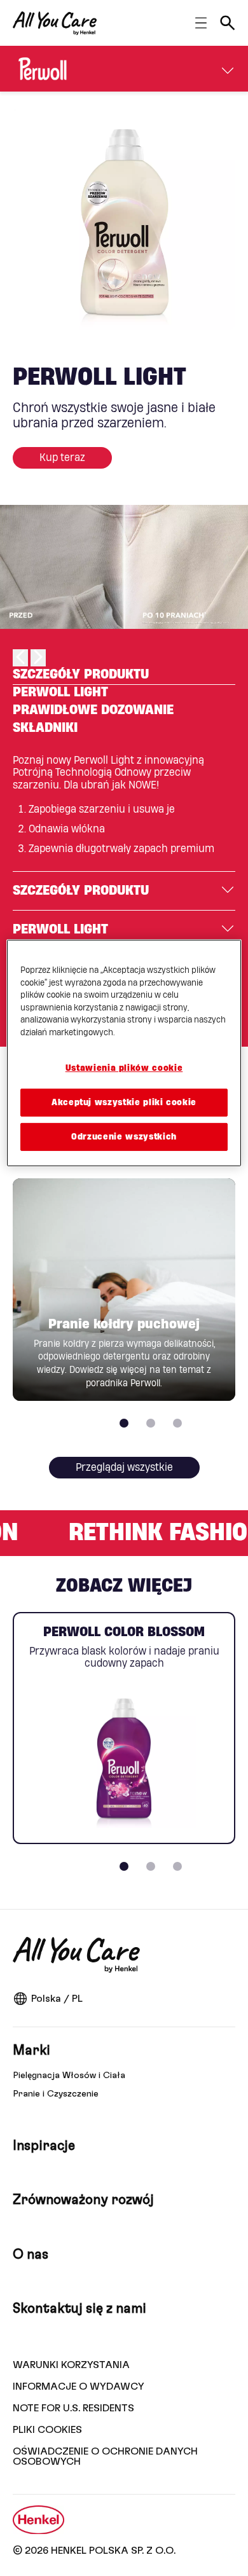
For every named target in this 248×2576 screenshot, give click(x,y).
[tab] (124, 676)
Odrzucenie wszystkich (124, 1137)
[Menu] (228, 69)
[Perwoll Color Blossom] (124, 1728)
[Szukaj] (228, 23)
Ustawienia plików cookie (124, 1068)
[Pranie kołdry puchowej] (124, 1290)
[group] (124, 219)
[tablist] (124, 1866)
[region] (124, 1053)
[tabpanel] (124, 812)
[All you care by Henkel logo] (55, 23)
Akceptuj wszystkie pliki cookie (124, 1103)
